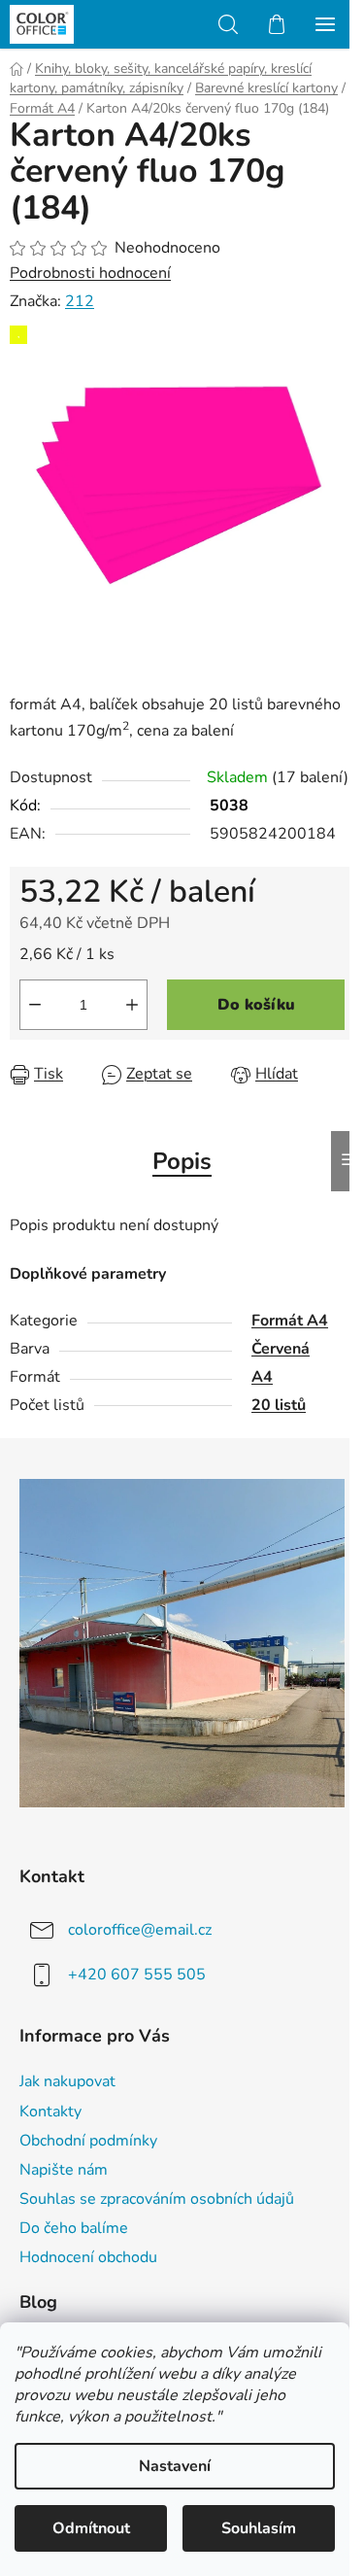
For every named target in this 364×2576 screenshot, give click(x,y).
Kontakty (50, 2112)
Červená (281, 1349)
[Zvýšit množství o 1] (132, 1005)
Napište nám (64, 2170)
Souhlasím (259, 2528)
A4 (262, 1377)
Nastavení (175, 2466)
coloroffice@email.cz (140, 1929)
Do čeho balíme (74, 2228)
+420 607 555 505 (137, 1974)
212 (80, 301)
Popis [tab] (182, 1161)
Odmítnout (91, 2528)
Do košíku (256, 1005)
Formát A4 (290, 1321)
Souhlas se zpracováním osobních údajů (157, 2199)
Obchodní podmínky (88, 2141)
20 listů (279, 1405)
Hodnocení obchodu (88, 2257)
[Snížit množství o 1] (35, 1005)
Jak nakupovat (67, 2081)
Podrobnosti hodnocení (90, 273)
